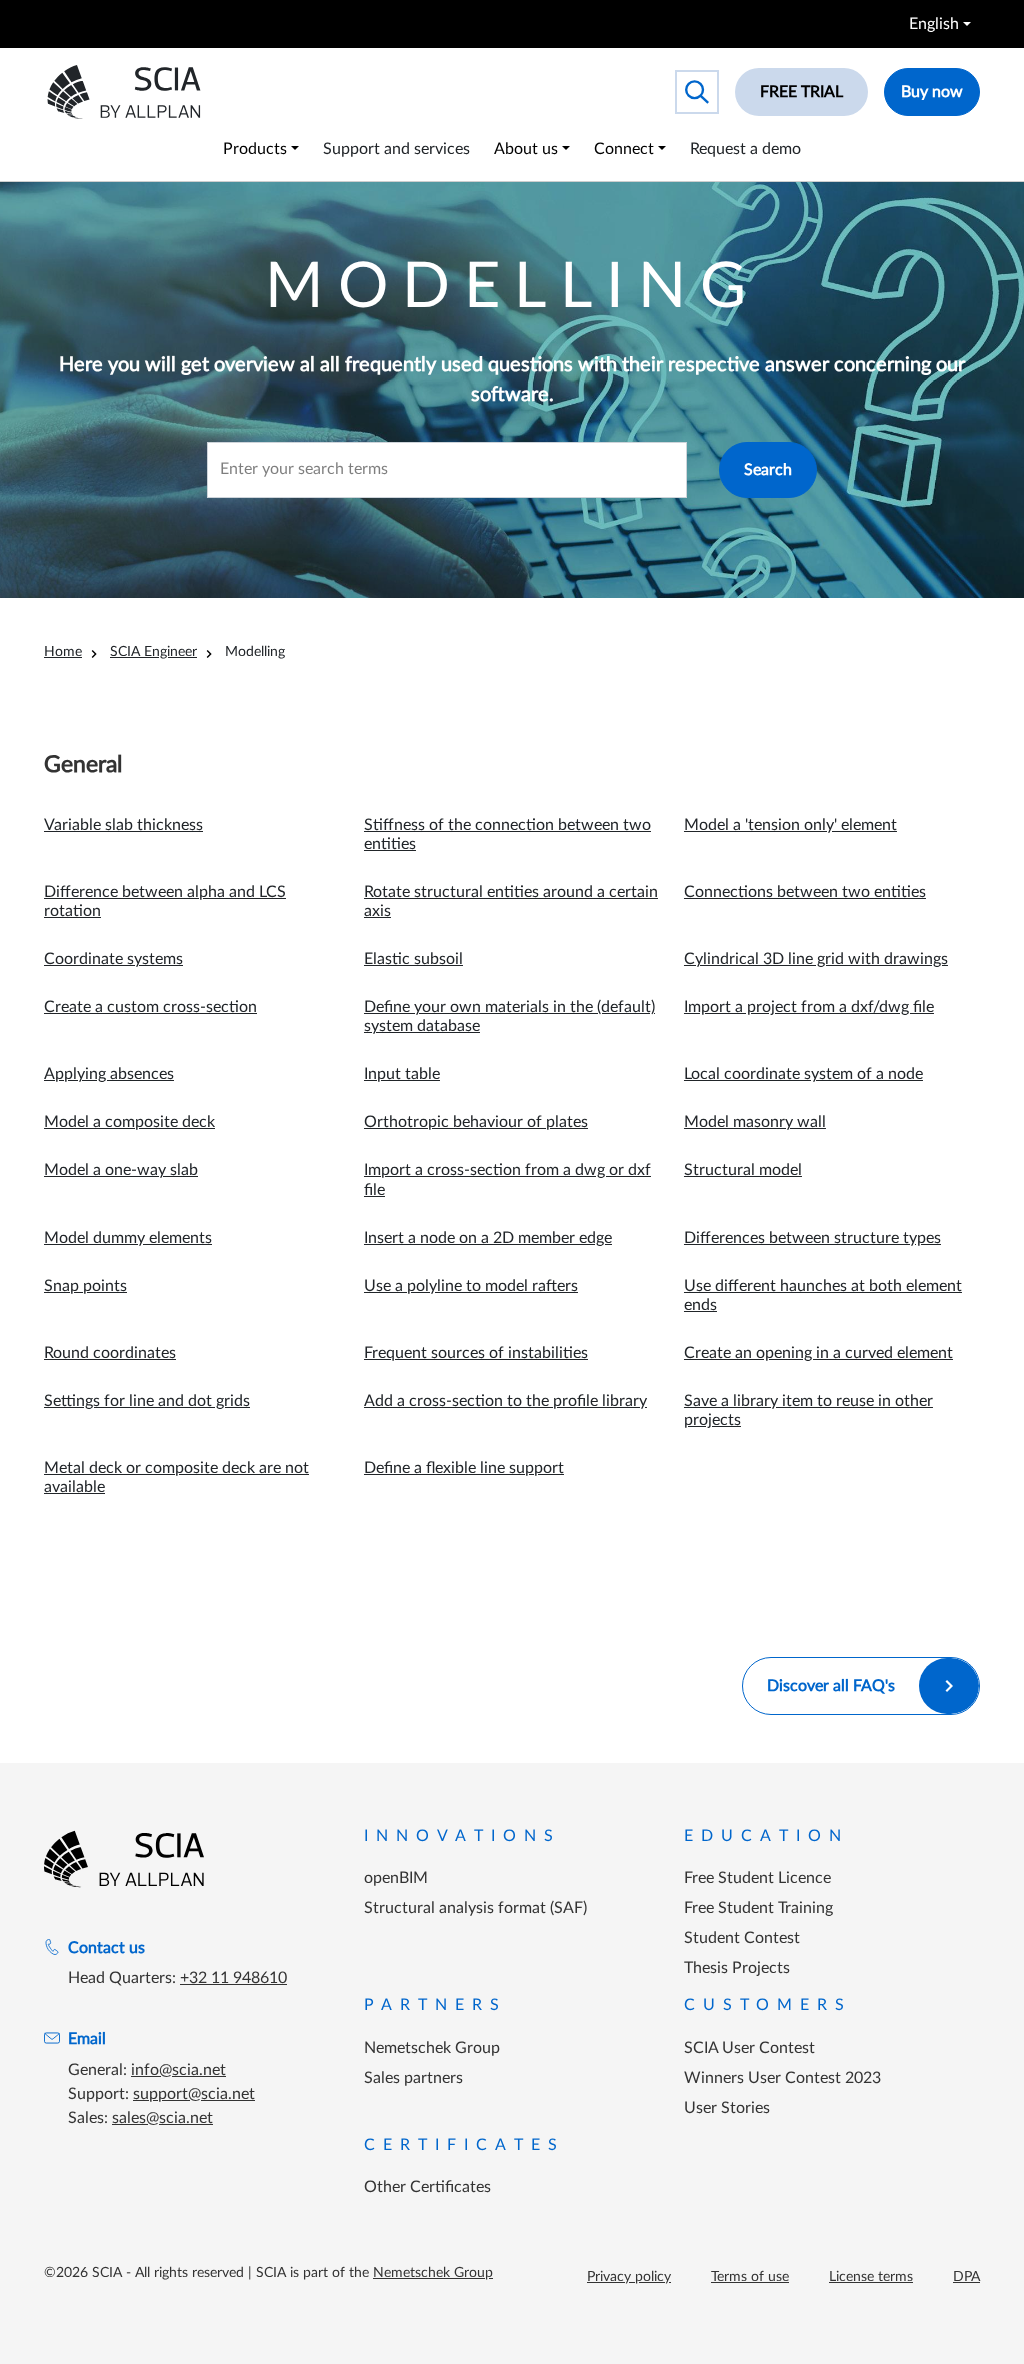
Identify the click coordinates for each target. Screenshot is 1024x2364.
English (934, 24)
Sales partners (413, 2078)
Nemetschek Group (432, 2048)
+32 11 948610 (233, 1978)
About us (526, 149)
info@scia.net (178, 2070)
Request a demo (745, 149)
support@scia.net (194, 2094)
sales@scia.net (162, 2118)
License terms (871, 2277)
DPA (966, 2277)
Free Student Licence (757, 1878)
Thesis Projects (737, 1968)
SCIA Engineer (153, 652)
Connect (624, 149)
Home (63, 652)
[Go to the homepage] (124, 1859)
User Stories (727, 2108)
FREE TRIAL (801, 92)
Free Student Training (758, 1908)
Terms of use (750, 2277)
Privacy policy (629, 2277)
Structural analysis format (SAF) (475, 1908)
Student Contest (742, 1938)
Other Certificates (427, 2187)
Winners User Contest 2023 (782, 2078)
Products (255, 149)
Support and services (396, 149)
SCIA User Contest (749, 2048)
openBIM (396, 1878)
